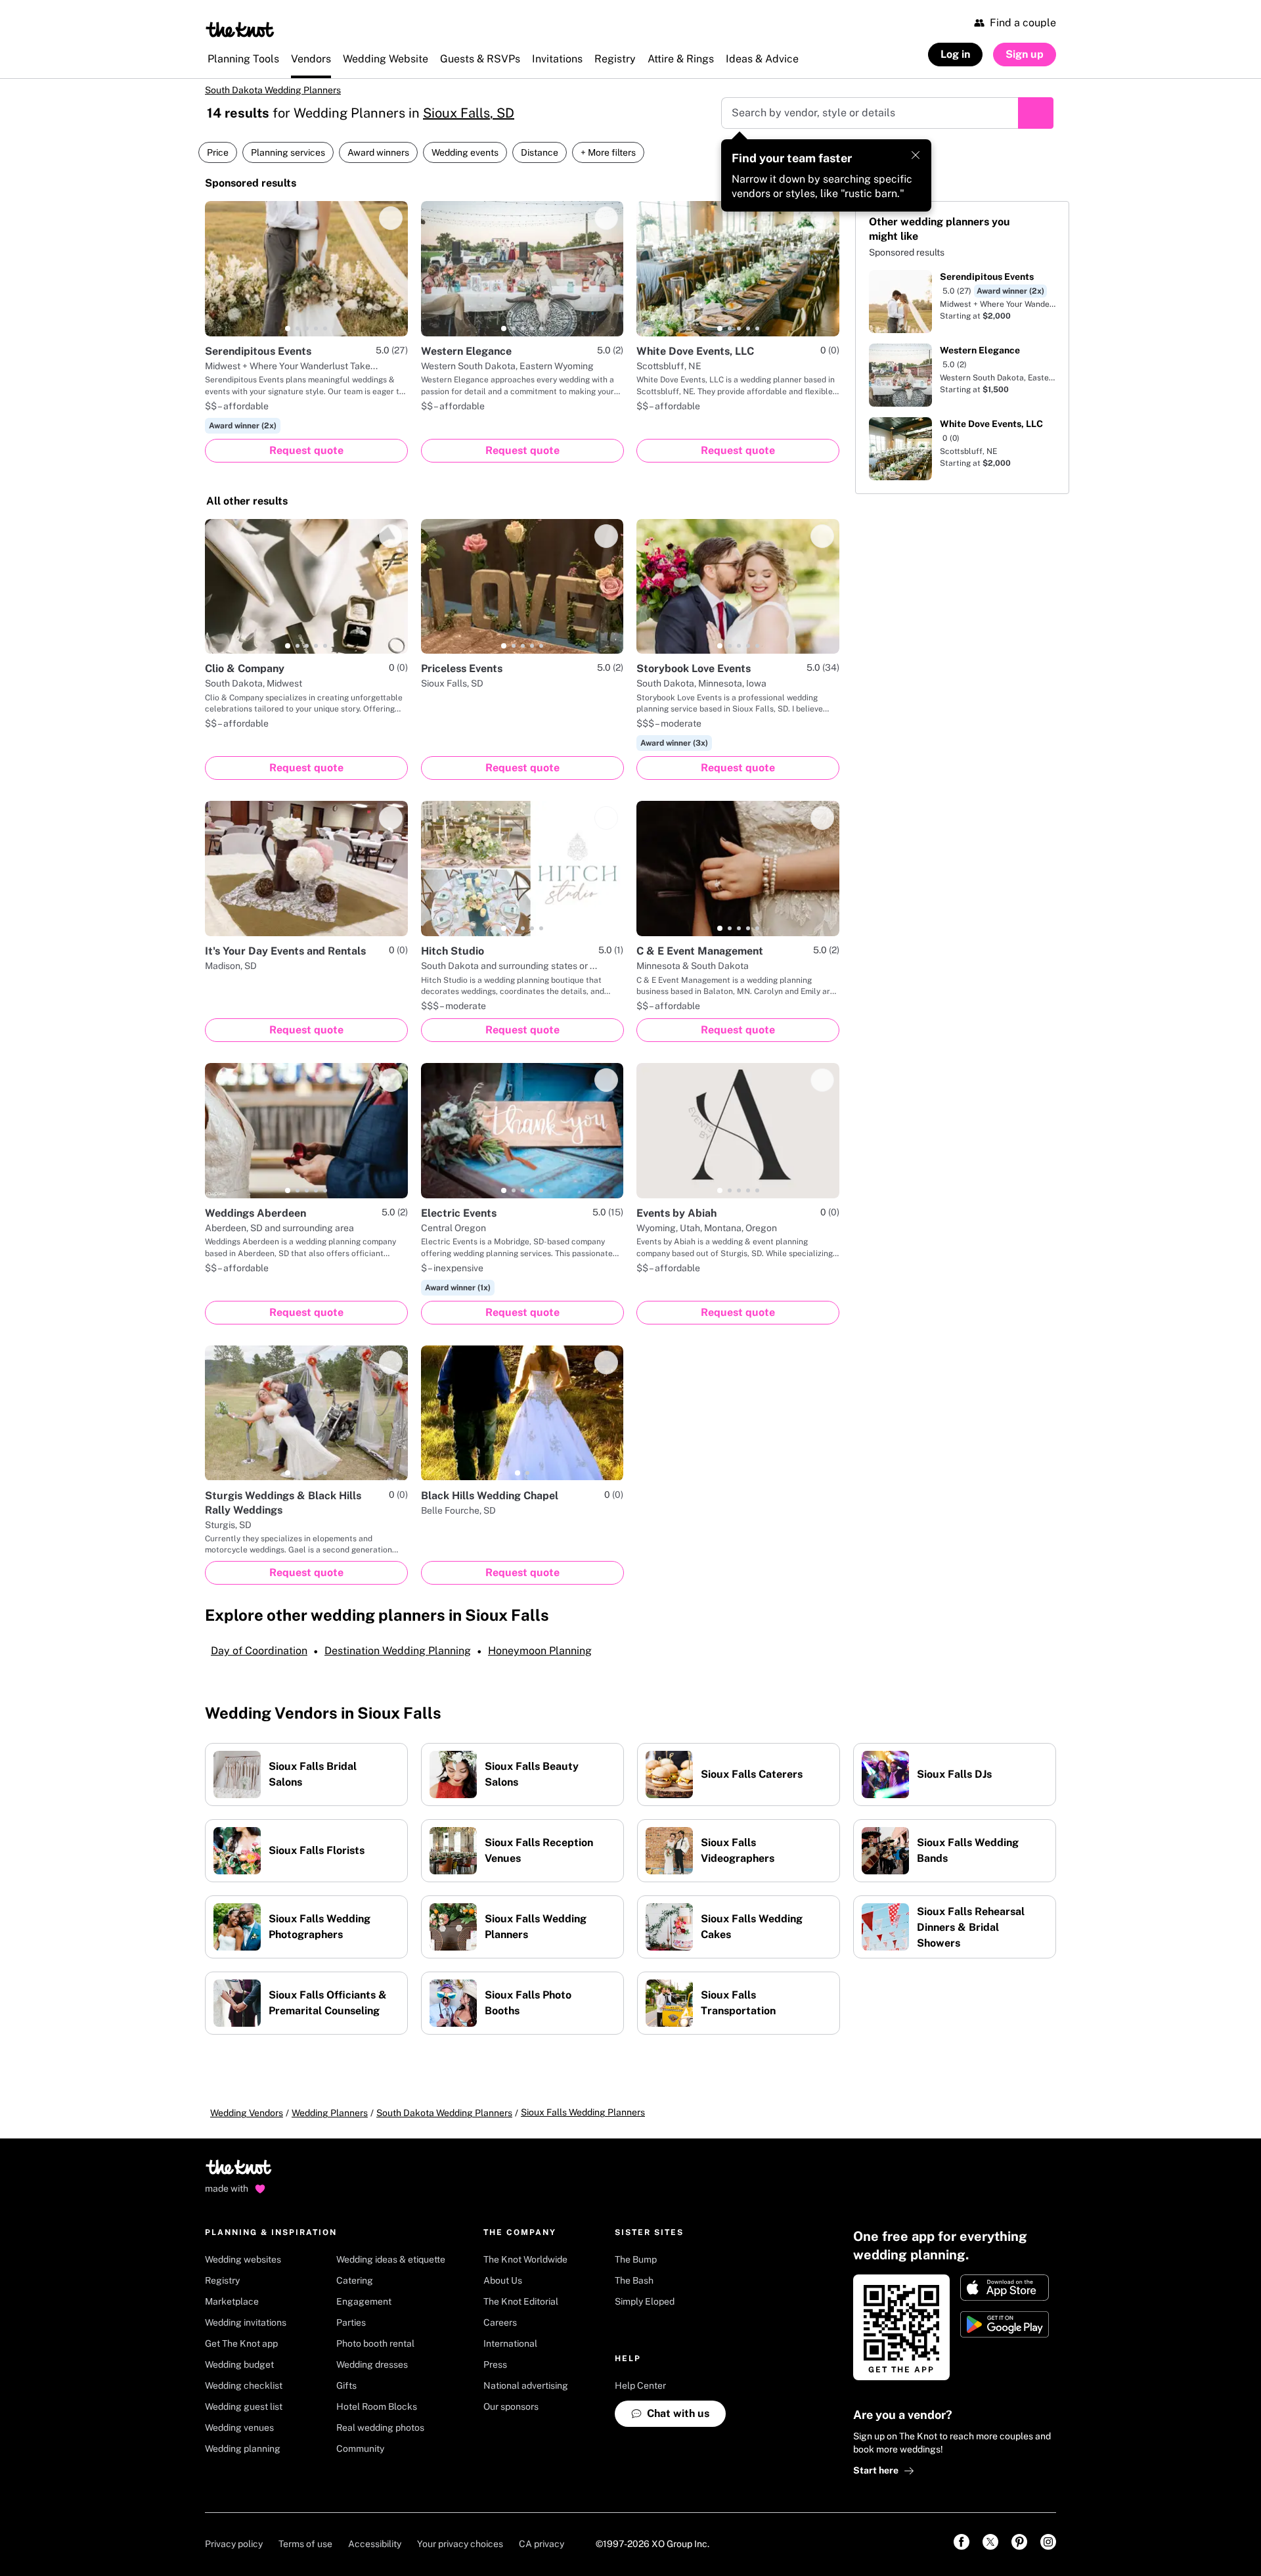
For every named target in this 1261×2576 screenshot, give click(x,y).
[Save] (391, 218)
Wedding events (465, 152)
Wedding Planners (330, 2113)
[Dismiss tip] (916, 155)
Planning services (288, 152)
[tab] (288, 328)
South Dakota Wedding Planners (273, 90)
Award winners (378, 152)
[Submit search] (1036, 113)
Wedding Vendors (247, 2113)
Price (218, 152)
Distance (540, 152)
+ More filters (608, 152)
